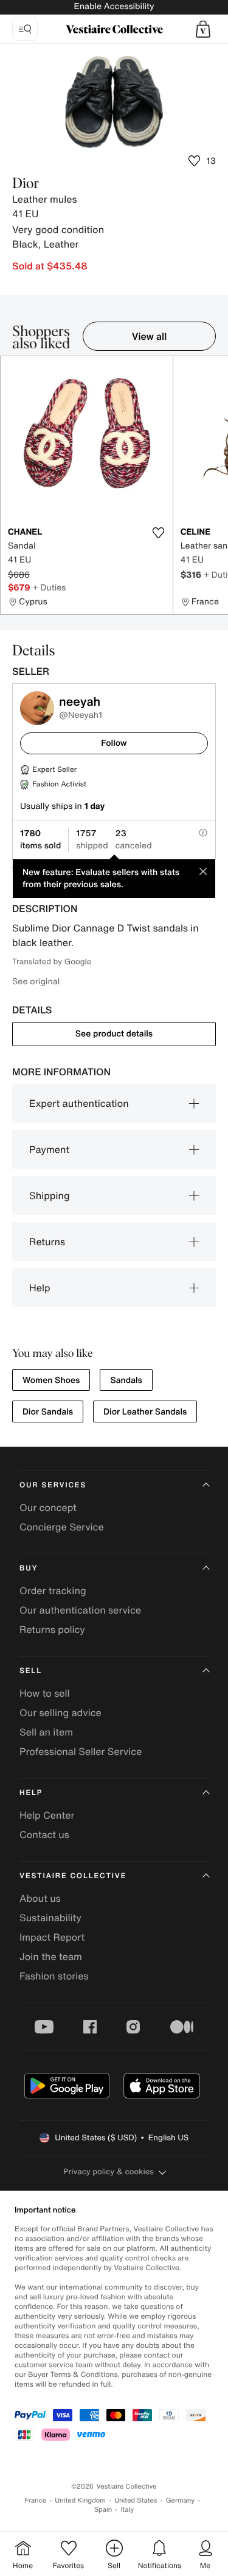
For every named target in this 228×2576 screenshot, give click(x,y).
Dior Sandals (48, 1412)
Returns (47, 1242)
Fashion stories (54, 1976)
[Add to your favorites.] (159, 533)
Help (40, 1288)
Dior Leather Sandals (145, 1412)
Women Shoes (51, 1380)
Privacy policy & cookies (109, 2172)
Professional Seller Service (81, 1751)
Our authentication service (80, 1610)
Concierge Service (62, 1527)
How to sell (45, 1693)
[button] (203, 29)
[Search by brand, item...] (25, 29)
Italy (127, 2510)
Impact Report (52, 1937)
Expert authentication (79, 1103)
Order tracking (53, 1591)
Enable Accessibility (114, 6)
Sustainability (50, 1918)
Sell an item (46, 1732)
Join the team (51, 1956)
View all (150, 336)
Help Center (47, 1815)
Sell (31, 1671)
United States (136, 2500)
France (36, 2500)
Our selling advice (60, 1712)
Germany (181, 2500)
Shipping (50, 1195)
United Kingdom (80, 2500)
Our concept (48, 1507)
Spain (103, 2510)
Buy (29, 1568)
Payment (49, 1149)
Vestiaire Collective (73, 1876)
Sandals (126, 1380)
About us (40, 1898)
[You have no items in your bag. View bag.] (203, 29)
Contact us (44, 1834)
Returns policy (52, 1629)
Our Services (53, 1485)
